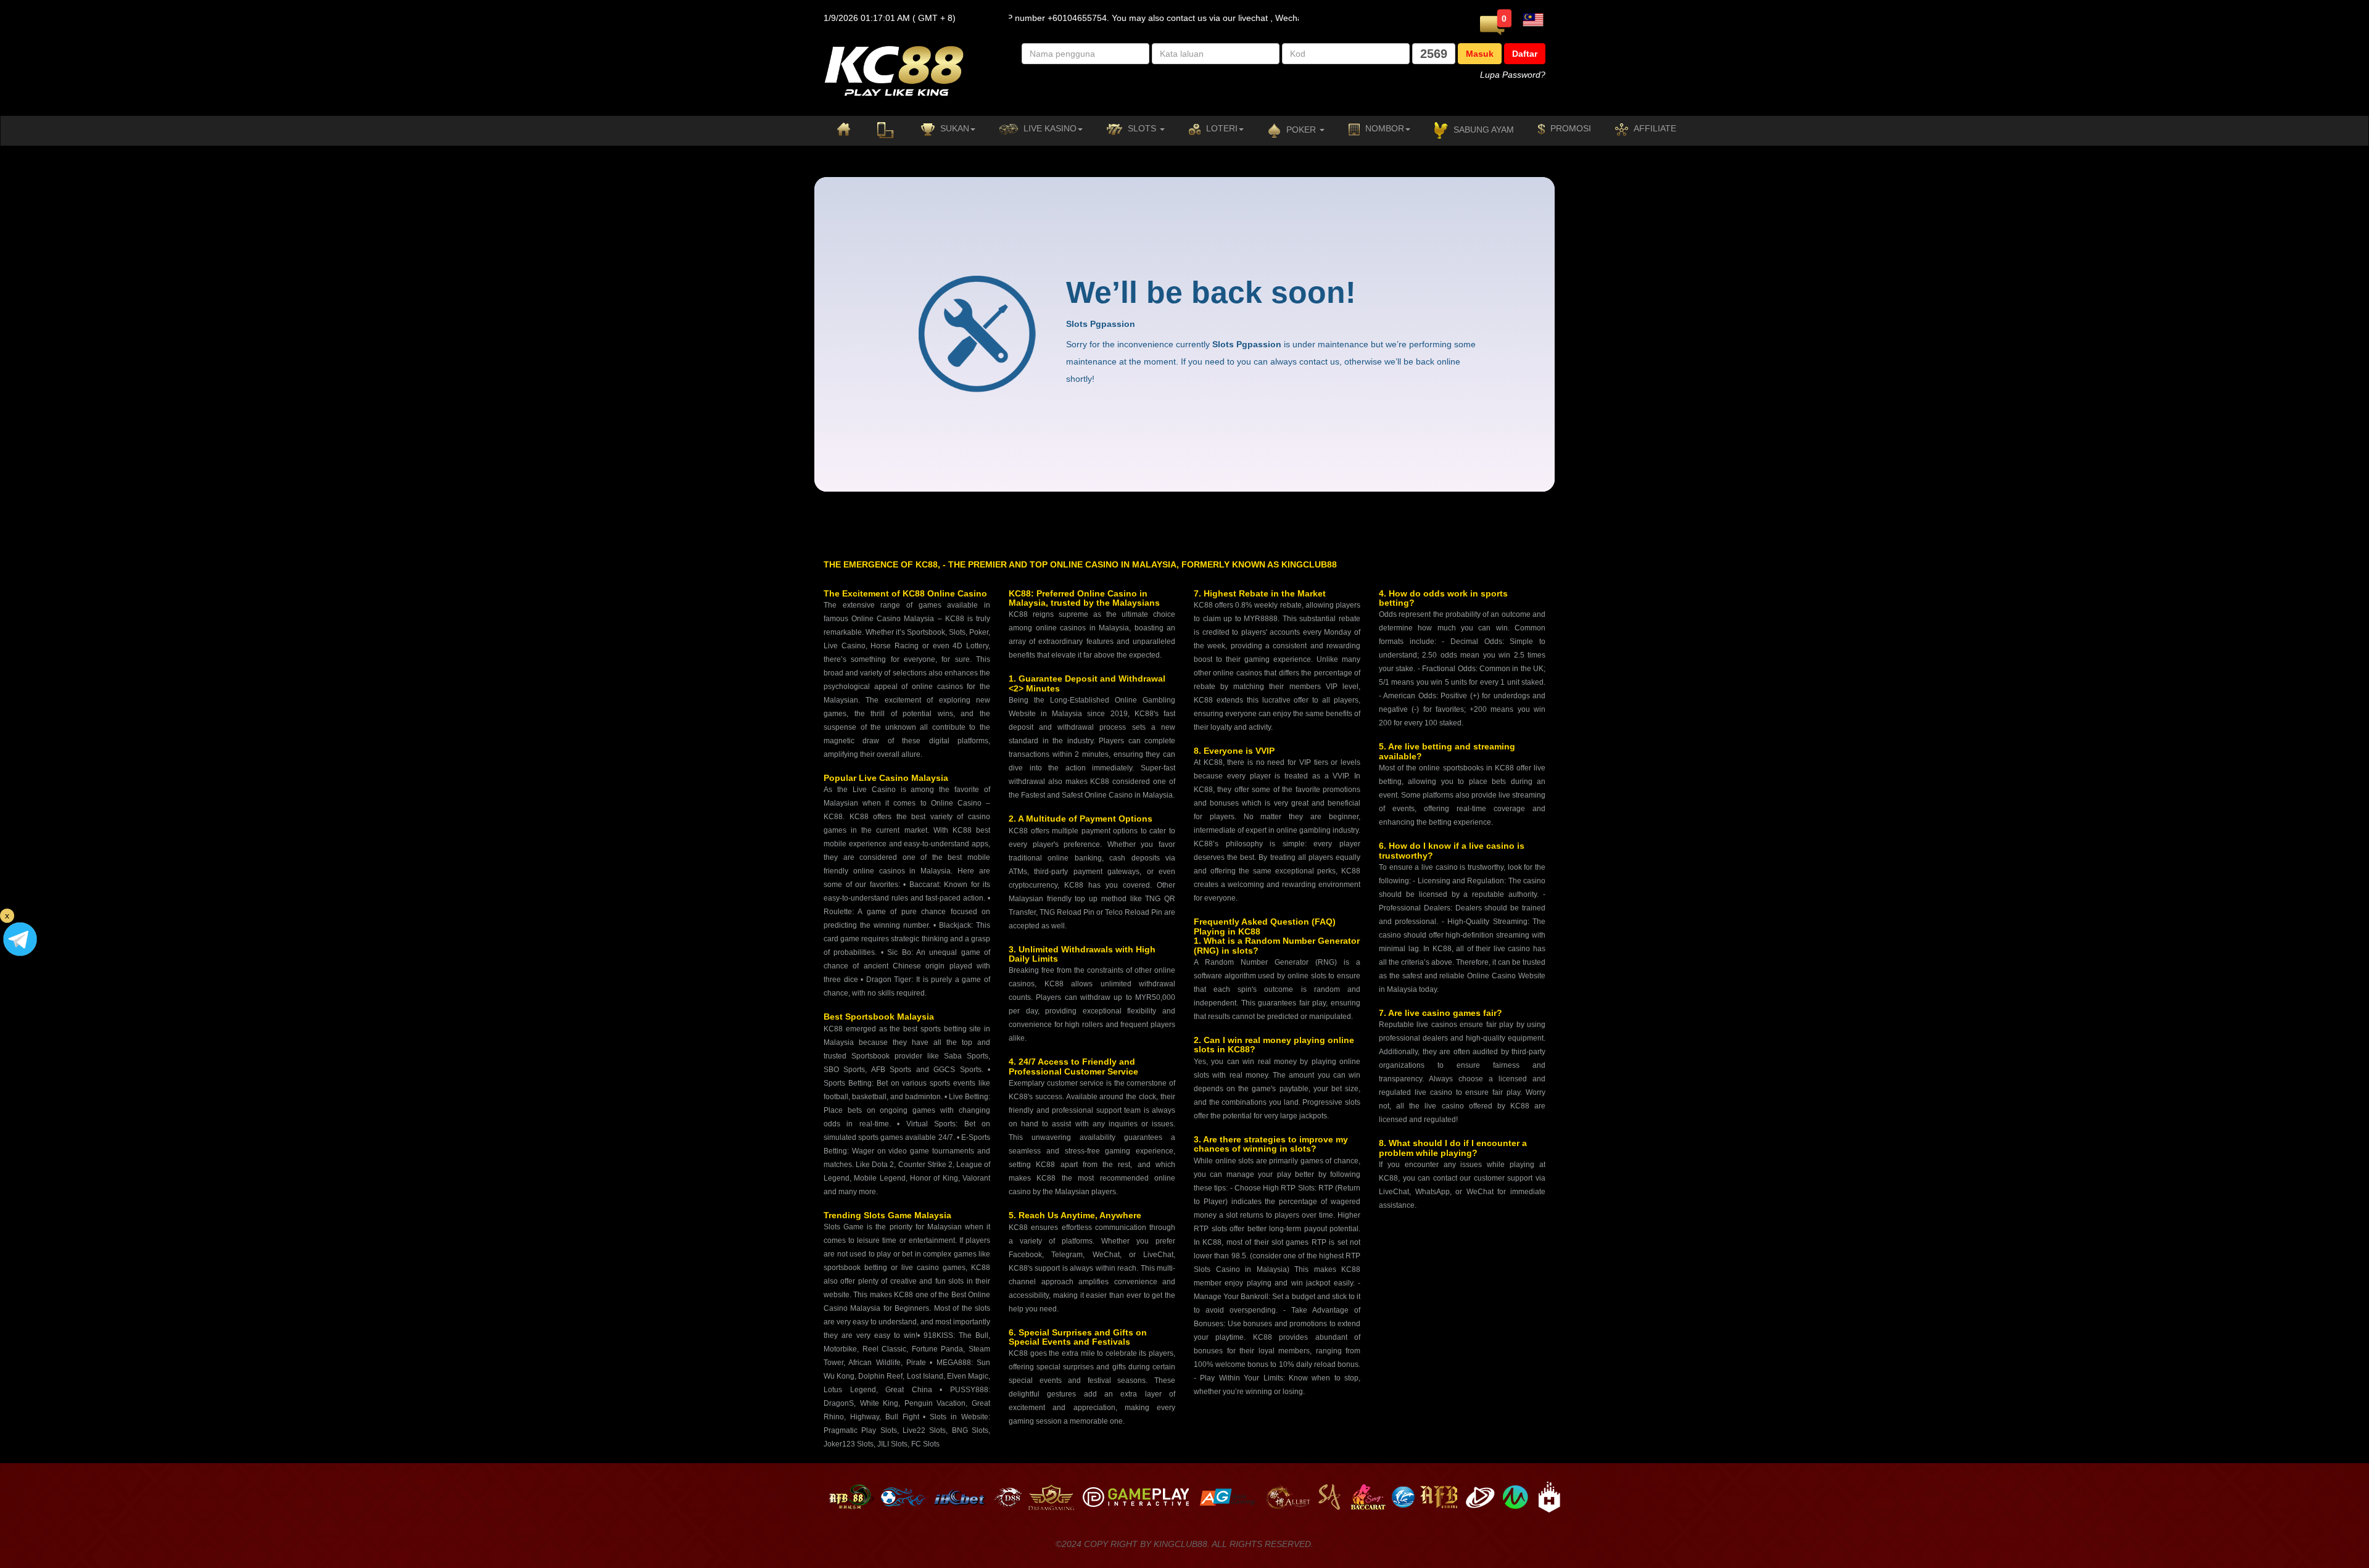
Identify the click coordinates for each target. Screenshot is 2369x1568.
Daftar (1525, 54)
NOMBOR (1383, 128)
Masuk (1480, 54)
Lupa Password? (1513, 75)
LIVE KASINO (1049, 128)
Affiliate (1654, 128)
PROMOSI (1569, 128)
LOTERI (1221, 128)
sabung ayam (1482, 130)
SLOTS (1142, 128)
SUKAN (953, 128)
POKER (1301, 130)
